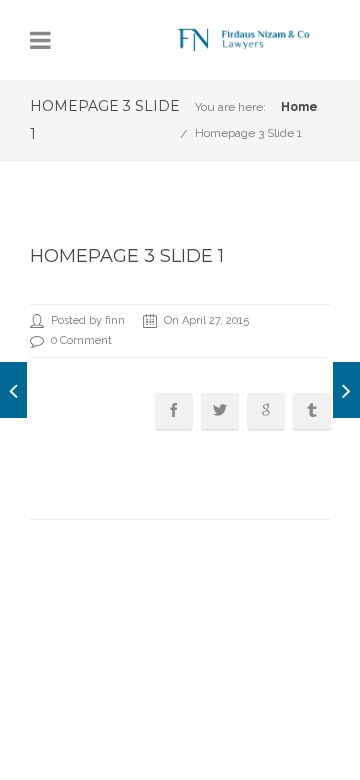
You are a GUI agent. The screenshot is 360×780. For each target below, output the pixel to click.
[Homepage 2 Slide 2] (13, 390)
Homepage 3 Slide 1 (248, 133)
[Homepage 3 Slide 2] (346, 390)
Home (299, 107)
